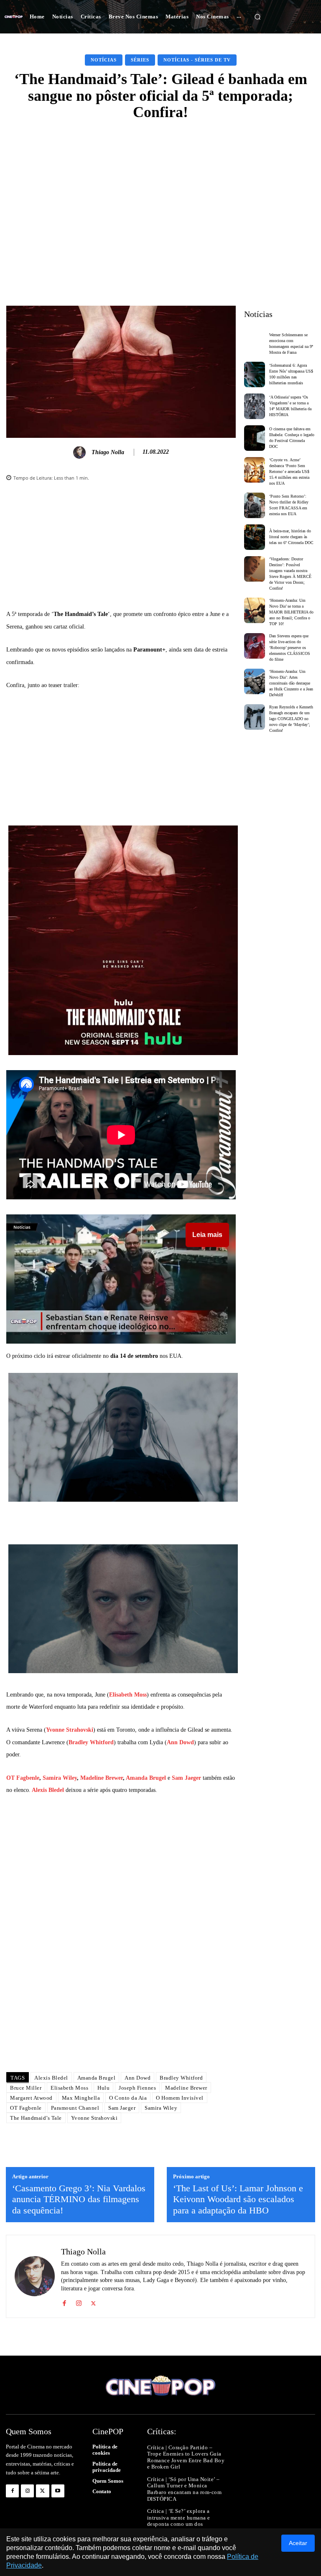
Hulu (103, 2088)
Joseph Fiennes (137, 2088)
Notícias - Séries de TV (197, 60)
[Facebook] (64, 2302)
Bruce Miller (26, 2088)
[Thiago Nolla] (81, 452)
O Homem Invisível (180, 2098)
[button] (257, 17)
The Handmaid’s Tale (36, 2118)
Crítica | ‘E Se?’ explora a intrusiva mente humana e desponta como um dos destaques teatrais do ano (179, 2521)
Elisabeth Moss (128, 1695)
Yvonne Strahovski (70, 1730)
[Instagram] (79, 2302)
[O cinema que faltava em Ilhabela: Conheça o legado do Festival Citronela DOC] (255, 438)
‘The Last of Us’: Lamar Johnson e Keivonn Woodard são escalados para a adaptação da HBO (238, 2199)
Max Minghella (81, 2098)
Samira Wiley (60, 1778)
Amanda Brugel (146, 1778)
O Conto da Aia (128, 2098)
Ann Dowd (180, 1742)
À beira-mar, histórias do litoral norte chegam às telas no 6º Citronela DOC (291, 537)
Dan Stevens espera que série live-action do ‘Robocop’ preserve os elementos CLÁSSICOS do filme (290, 648)
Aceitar (298, 2543)
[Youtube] (58, 2491)
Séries (140, 60)
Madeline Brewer (102, 1778)
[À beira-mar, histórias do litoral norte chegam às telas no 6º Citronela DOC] (255, 537)
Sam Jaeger (186, 1778)
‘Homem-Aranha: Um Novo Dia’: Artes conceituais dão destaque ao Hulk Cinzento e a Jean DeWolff (291, 683)
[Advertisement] (160, 192)
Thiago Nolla (108, 452)
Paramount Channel (75, 2108)
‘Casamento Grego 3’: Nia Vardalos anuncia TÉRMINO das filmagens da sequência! (79, 2199)
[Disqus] (121, 1948)
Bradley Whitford (91, 1742)
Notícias (104, 60)
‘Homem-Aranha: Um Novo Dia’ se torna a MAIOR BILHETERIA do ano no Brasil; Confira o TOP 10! (291, 612)
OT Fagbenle (23, 1778)
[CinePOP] (14, 17)
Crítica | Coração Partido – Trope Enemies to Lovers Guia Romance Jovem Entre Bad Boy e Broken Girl (186, 2457)
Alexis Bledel (48, 1790)
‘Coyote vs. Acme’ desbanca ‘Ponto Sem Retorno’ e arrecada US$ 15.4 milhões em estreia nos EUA (289, 471)
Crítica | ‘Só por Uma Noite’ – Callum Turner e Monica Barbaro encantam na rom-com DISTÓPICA (185, 2489)
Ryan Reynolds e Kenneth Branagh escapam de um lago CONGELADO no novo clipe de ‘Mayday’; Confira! (291, 719)
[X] (93, 2302)
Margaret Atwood (31, 2098)
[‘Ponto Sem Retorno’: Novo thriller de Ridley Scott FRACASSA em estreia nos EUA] (255, 505)
